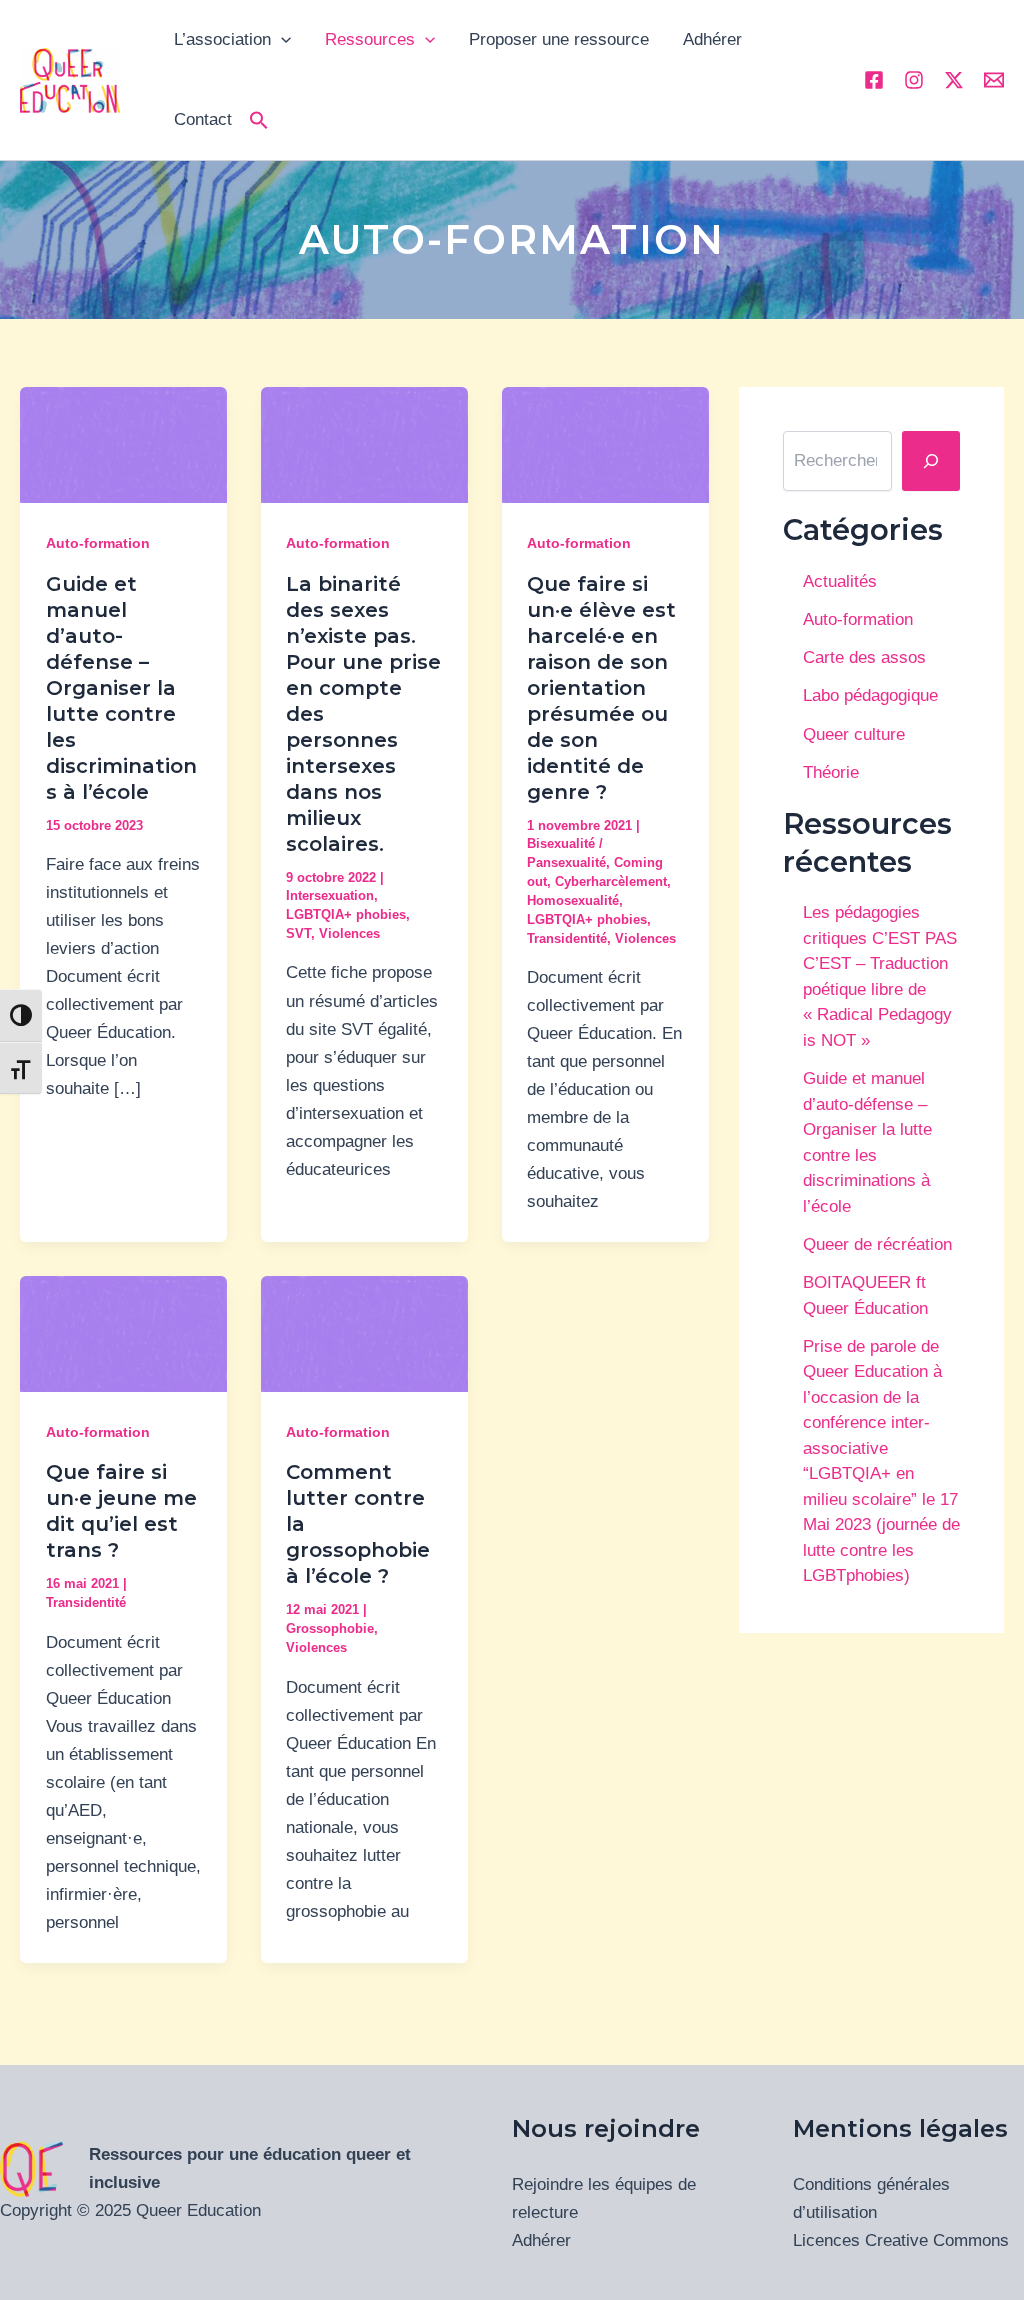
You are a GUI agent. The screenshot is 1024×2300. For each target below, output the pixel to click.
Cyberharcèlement (611, 881)
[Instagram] (914, 80)
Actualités (840, 581)
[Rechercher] (931, 461)
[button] (259, 120)
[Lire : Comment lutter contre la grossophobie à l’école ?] (364, 1333)
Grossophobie (330, 1628)
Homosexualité (573, 900)
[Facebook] (874, 80)
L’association (222, 39)
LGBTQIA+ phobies (346, 914)
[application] (281, 40)
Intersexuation (330, 895)
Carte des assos (864, 657)
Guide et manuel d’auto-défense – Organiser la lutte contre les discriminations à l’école (121, 688)
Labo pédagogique (870, 695)
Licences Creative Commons (901, 2240)
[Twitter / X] (954, 80)
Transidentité (567, 938)
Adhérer (712, 39)
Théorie (831, 772)
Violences (349, 933)
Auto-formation (98, 543)
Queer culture (854, 734)
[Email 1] (994, 80)
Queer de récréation (877, 1244)
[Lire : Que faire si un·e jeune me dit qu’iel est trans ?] (123, 1333)
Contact (203, 119)
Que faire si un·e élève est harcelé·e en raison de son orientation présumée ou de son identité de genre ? (601, 688)
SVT (298, 933)
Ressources (370, 39)
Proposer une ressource (559, 39)
